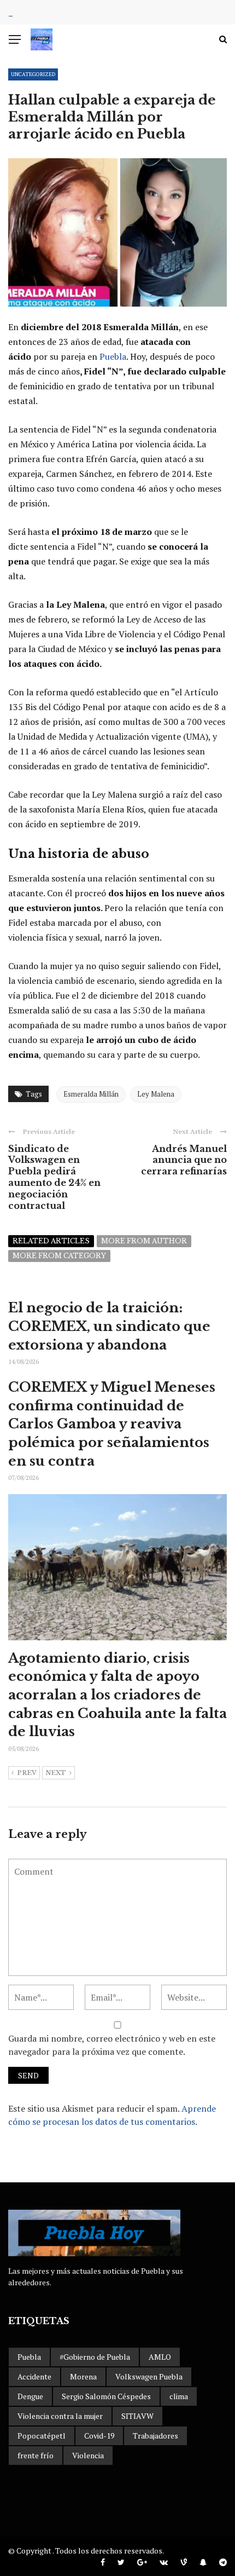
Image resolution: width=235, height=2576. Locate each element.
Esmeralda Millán (91, 1094)
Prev (27, 1773)
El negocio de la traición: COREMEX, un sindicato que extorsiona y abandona (109, 1326)
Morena (83, 2376)
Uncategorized (33, 74)
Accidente (34, 2376)
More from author (144, 1241)
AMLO (160, 2357)
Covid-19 (99, 2436)
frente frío (36, 2455)
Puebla (113, 356)
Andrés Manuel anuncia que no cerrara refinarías (184, 1160)
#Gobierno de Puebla (95, 2357)
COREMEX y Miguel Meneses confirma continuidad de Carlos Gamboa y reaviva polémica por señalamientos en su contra (112, 1424)
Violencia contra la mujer (60, 2416)
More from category (59, 1256)
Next (56, 1773)
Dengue (30, 2396)
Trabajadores (155, 2436)
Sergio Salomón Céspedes (106, 2396)
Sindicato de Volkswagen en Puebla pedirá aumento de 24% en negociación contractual (54, 1177)
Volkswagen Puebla (149, 2376)
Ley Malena (156, 1094)
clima (179, 2396)
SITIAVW (137, 2416)
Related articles (51, 1241)
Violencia (88, 2455)
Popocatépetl (42, 2436)
